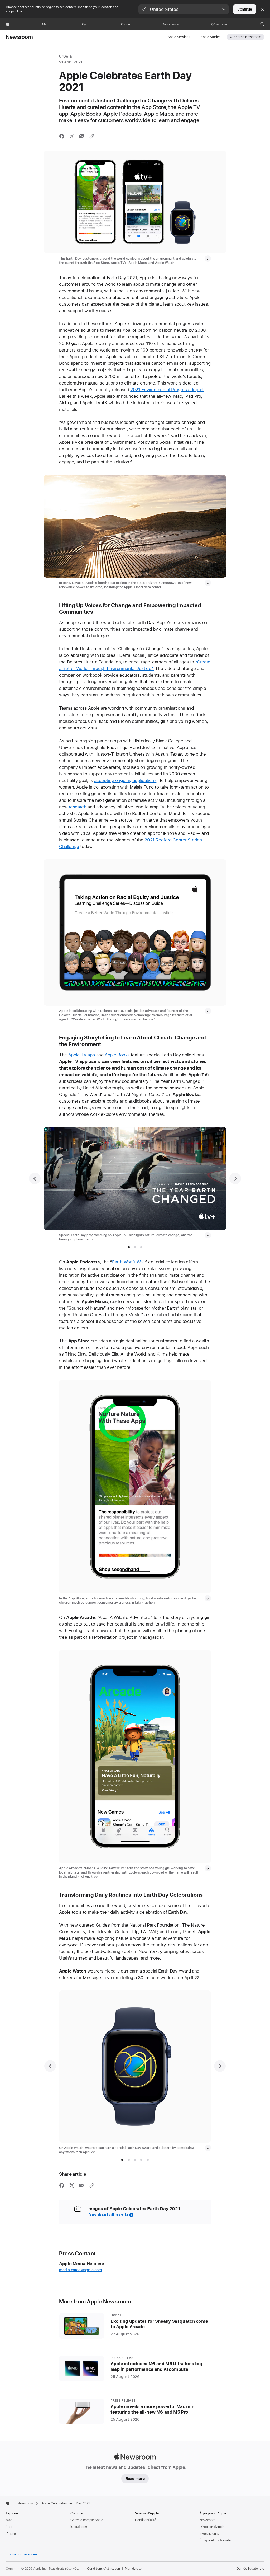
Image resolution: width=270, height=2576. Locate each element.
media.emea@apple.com (81, 2270)
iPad (9, 2527)
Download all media (108, 2215)
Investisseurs (209, 2534)
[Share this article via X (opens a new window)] (72, 136)
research (78, 807)
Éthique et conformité (215, 2540)
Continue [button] (245, 9)
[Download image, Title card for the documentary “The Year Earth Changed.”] (208, 1235)
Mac (9, 2520)
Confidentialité (146, 2520)
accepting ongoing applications (125, 780)
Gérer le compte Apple (87, 2520)
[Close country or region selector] (262, 9)
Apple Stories (211, 37)
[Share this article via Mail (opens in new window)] (82, 136)
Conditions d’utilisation (103, 2569)
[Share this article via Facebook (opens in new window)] (62, 136)
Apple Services (179, 37)
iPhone (11, 2534)
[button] (184, 9)
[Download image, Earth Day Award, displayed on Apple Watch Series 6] (208, 2148)
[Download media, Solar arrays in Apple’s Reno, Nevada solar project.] (208, 583)
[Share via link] (92, 136)
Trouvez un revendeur (22, 2554)
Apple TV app (82, 1055)
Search (247, 37)
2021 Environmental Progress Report (167, 390)
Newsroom (19, 37)
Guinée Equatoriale (250, 2569)
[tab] (129, 1247)
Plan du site (133, 2569)
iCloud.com (79, 2527)
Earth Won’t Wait (129, 1262)
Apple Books (117, 1055)
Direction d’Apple (212, 2527)
